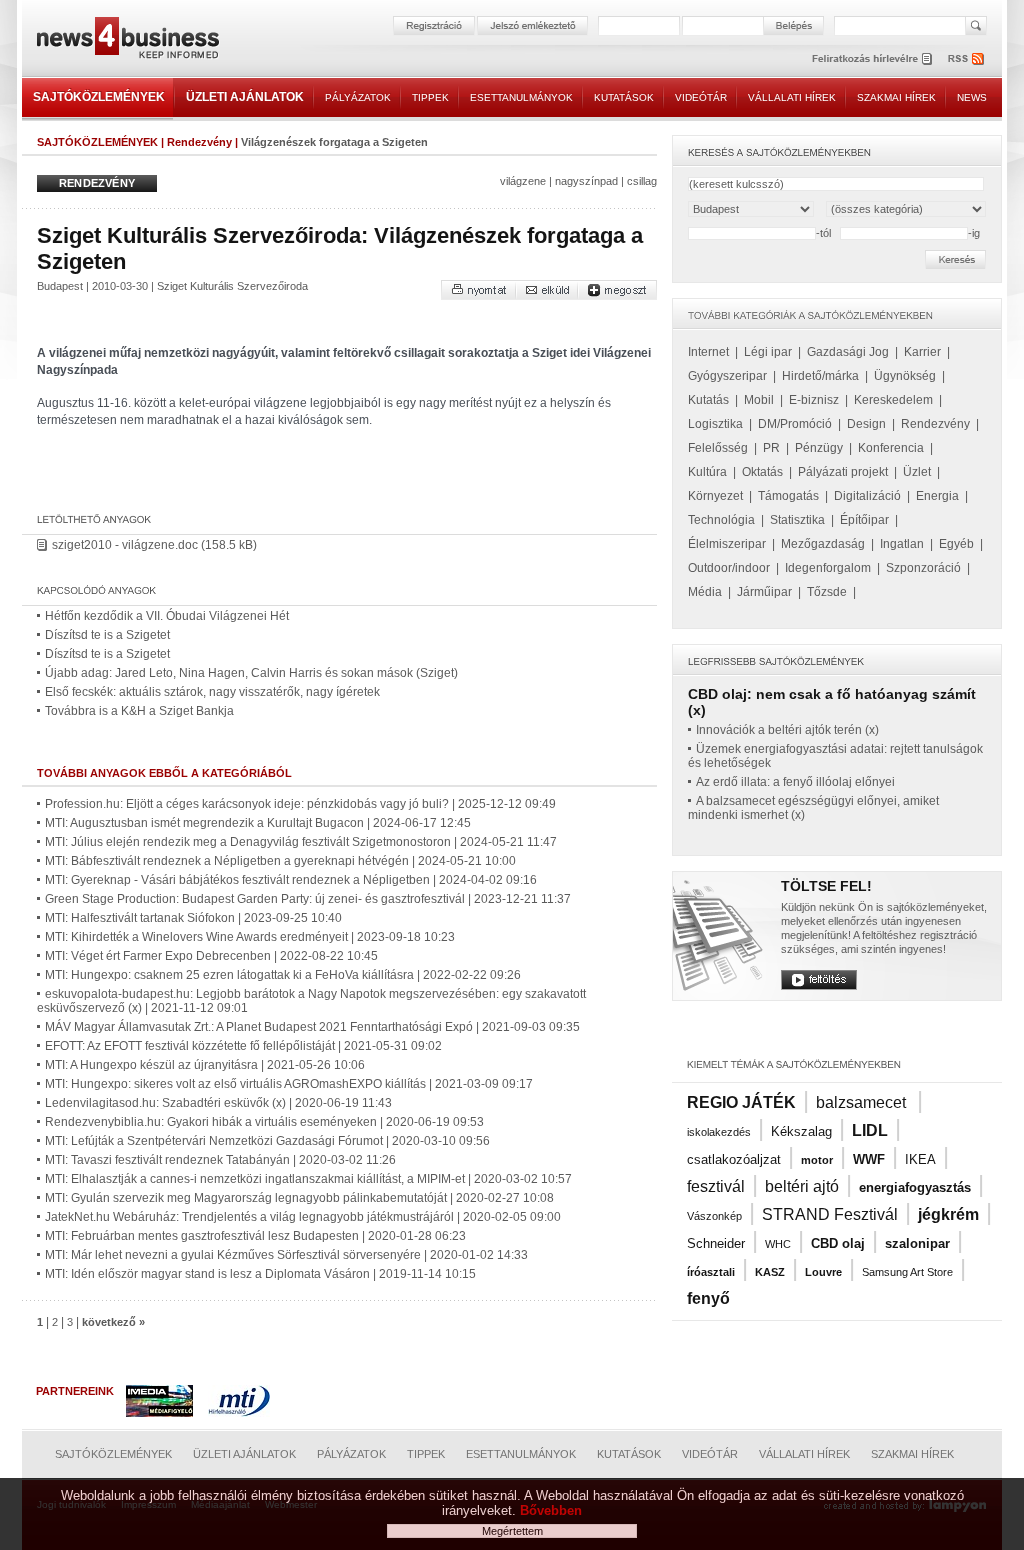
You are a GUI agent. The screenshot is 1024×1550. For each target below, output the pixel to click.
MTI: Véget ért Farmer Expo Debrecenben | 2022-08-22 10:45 (211, 956)
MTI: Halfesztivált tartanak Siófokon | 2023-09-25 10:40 (193, 918)
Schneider (716, 1243)
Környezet (715, 496)
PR (771, 448)
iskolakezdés (719, 1132)
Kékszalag (801, 1131)
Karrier (922, 352)
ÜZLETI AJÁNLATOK (245, 97)
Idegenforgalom (828, 568)
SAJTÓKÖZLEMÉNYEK (99, 97)
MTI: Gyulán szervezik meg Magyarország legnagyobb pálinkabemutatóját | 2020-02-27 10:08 (299, 1198)
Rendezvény (199, 142)
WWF (869, 1159)
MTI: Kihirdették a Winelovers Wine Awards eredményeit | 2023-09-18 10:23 (250, 937)
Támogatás (788, 496)
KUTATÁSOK (624, 97)
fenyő (708, 1298)
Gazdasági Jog (848, 352)
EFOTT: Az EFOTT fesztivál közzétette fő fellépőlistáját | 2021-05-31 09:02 (243, 1046)
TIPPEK (430, 97)
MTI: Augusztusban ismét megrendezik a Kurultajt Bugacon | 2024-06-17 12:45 (258, 823)
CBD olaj (838, 1243)
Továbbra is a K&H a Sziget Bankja (139, 711)
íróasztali (711, 1272)
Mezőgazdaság (823, 544)
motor (817, 1160)
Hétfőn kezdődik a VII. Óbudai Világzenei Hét (167, 616)
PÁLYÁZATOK (358, 97)
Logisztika (715, 424)
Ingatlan (902, 544)
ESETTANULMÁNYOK (521, 97)
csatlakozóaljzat (734, 1159)
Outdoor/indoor (729, 568)
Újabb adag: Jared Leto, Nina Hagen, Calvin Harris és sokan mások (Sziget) (251, 673)
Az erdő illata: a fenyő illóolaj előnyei (795, 782)
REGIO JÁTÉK (741, 1102)
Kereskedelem (893, 400)
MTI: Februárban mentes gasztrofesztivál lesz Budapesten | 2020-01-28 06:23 (255, 1236)
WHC (778, 1244)
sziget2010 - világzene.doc (125, 545)
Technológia (721, 520)
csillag (642, 181)
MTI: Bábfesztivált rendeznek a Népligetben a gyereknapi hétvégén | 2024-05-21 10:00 (280, 861)
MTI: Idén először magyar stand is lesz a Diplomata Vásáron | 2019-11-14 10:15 (260, 1274)
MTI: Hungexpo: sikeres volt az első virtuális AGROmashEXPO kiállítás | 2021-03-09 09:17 (289, 1084)
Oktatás (762, 472)
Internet (708, 352)
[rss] (967, 58)
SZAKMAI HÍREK (896, 97)
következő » (113, 1322)
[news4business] (127, 40)
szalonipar (917, 1243)
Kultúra (707, 472)
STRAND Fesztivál (830, 1214)
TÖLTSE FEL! (826, 886)
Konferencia (891, 448)
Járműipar (764, 592)
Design (866, 424)
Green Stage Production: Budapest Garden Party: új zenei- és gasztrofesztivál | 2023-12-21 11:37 (308, 899)
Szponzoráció (923, 568)
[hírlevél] (872, 58)
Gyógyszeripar (727, 376)
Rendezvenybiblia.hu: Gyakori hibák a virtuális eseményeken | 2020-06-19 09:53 (264, 1122)
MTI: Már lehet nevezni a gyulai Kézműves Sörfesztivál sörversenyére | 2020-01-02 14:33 (286, 1255)
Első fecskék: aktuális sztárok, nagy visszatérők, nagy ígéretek (212, 692)
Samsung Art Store (907, 1272)
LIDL (870, 1130)
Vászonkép (714, 1216)
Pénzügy (819, 448)
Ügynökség (905, 376)
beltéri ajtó (802, 1186)
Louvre (823, 1272)
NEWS (972, 97)
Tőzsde (827, 592)
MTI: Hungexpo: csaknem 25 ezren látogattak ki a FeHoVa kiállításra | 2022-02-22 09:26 (283, 975)
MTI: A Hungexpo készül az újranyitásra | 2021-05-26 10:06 (205, 1065)
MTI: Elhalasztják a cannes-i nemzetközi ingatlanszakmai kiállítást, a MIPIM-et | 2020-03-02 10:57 (308, 1179)
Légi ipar (768, 352)
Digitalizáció (867, 496)
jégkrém (948, 1214)
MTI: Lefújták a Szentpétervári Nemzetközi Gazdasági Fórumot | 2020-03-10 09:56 (267, 1141)
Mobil (759, 400)
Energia (937, 496)
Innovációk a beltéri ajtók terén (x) (787, 730)
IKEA (920, 1159)
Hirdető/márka (820, 376)
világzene (523, 181)
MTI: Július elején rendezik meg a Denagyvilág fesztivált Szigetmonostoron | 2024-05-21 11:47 (301, 842)
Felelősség (718, 448)
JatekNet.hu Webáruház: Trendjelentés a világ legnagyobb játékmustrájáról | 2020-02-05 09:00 (303, 1217)
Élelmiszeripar (727, 544)
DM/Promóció (795, 424)
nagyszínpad (586, 181)
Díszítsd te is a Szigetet (107, 635)
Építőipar (864, 520)
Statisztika (797, 520)
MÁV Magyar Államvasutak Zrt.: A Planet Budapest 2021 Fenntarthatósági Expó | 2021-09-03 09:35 (312, 1027)
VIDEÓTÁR (701, 97)
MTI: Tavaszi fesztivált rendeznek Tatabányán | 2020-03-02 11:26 (220, 1160)
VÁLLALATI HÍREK (792, 97)
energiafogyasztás (915, 1187)
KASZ (770, 1272)
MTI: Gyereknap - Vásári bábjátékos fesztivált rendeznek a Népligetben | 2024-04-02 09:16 (291, 880)
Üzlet (917, 472)
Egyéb (956, 544)
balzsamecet (863, 1102)
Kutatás (708, 400)
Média (705, 592)
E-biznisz (814, 400)
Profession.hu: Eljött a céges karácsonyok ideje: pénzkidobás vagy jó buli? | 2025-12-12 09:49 (300, 804)
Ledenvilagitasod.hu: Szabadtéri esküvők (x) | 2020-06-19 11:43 (218, 1103)
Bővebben (551, 1510)
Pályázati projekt (843, 472)
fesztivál (716, 1186)
